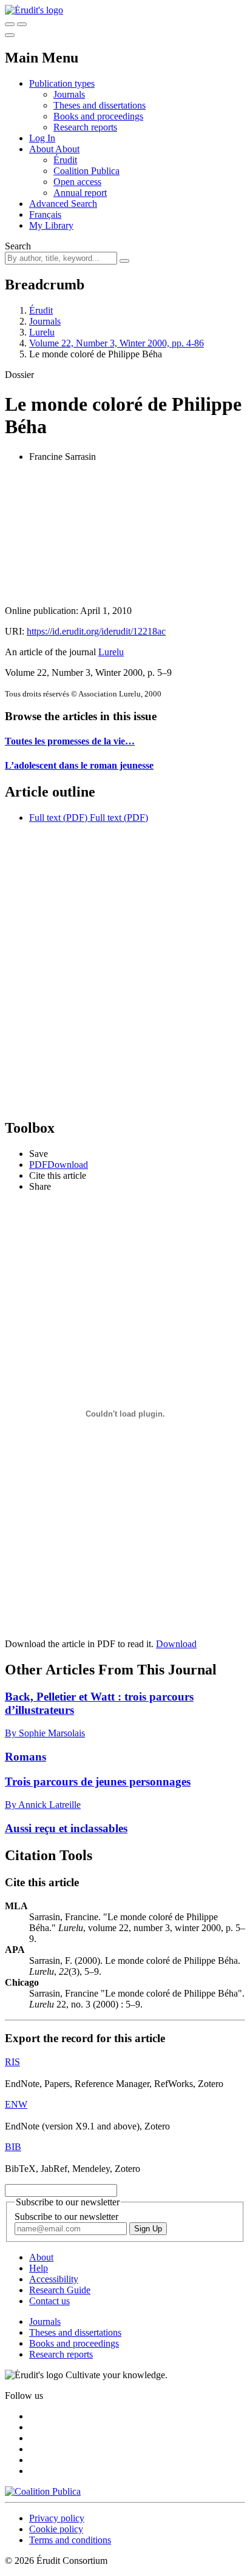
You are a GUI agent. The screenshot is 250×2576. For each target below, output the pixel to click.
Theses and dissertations (100, 105)
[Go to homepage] (34, 10)
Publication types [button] (62, 83)
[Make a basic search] (10, 24)
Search (18, 246)
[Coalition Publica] (43, 2491)
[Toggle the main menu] (10, 35)
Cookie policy (56, 2529)
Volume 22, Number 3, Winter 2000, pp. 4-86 (117, 343)
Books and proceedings (98, 116)
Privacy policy (57, 2518)
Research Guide (60, 2290)
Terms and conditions (70, 2540)
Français (45, 214)
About (67, 149)
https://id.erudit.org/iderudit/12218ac (96, 631)
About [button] (42, 149)
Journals (69, 94)
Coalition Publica (86, 171)
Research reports (85, 127)
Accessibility (54, 2279)
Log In (42, 138)
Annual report (80, 193)
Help (39, 2268)
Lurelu (42, 332)
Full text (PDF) (58, 818)
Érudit (65, 160)
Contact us (49, 2301)
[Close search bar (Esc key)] (22, 24)
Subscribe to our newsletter (66, 2217)
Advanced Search (63, 204)
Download (176, 1644)
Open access (77, 182)
